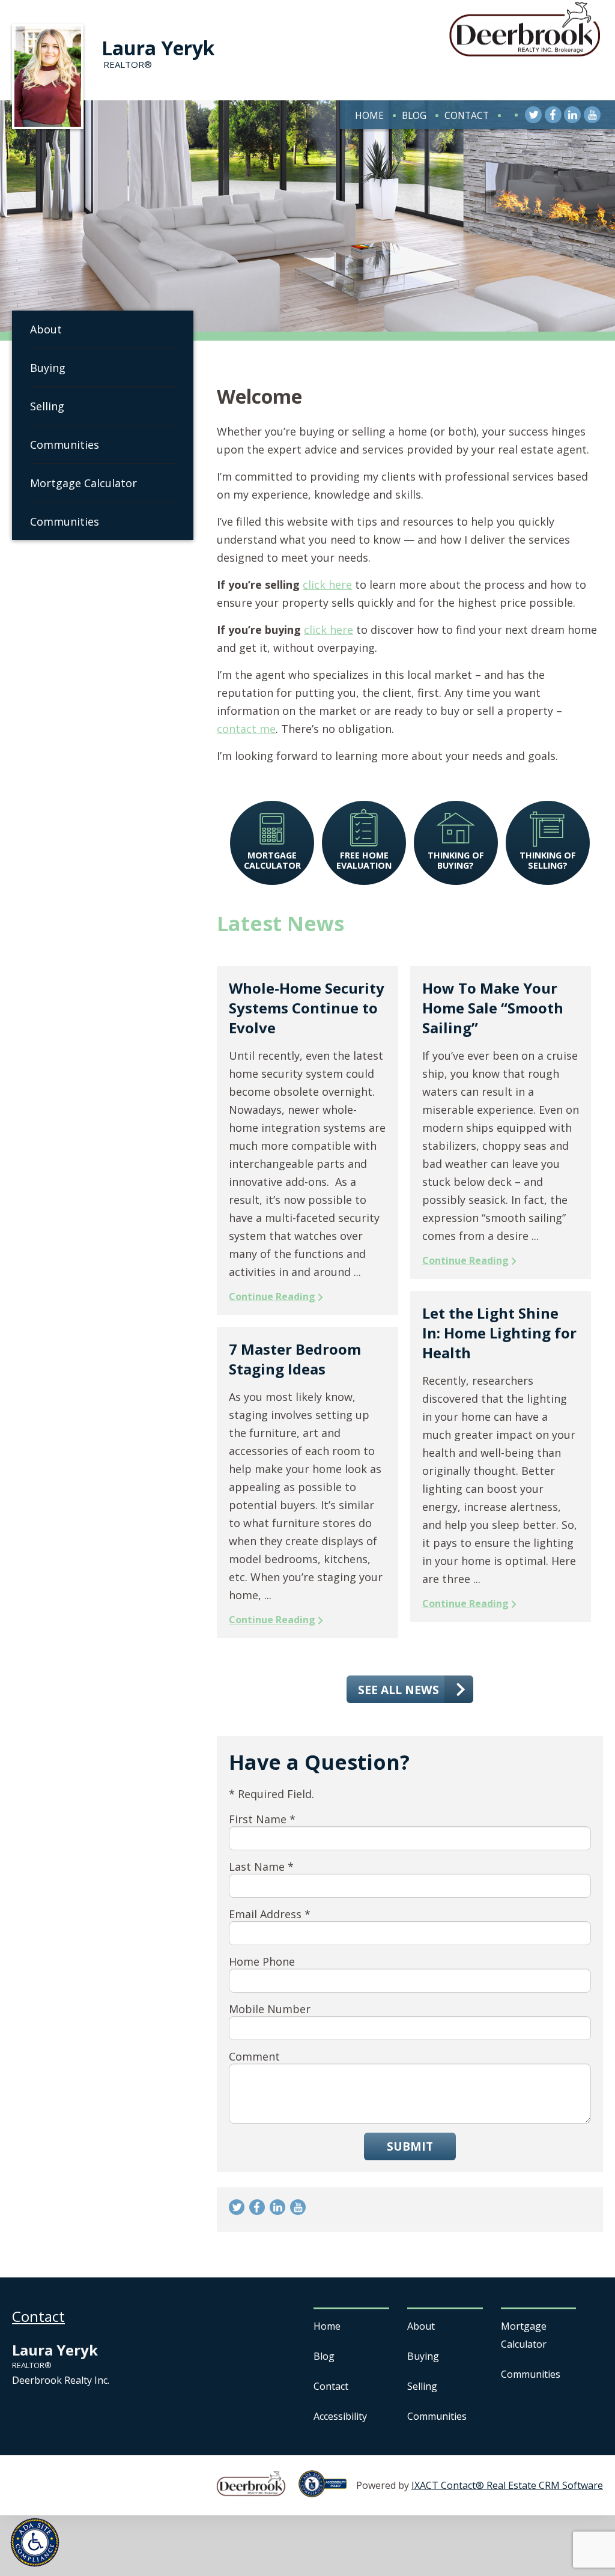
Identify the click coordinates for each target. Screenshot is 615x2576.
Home (369, 115)
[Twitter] (533, 115)
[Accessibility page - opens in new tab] (327, 2491)
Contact (467, 115)
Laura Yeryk (158, 48)
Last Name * (261, 1867)
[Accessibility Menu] (35, 2542)
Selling (47, 406)
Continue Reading (272, 1296)
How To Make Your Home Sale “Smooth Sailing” (493, 1008)
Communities (65, 445)
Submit (410, 2146)
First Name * (262, 1819)
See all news (398, 1690)
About (46, 329)
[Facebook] (553, 115)
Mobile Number (270, 2009)
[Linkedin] (572, 115)
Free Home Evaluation (364, 860)
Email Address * (270, 1914)
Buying (48, 368)
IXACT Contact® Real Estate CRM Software (507, 2485)
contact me (246, 729)
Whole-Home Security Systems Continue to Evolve (307, 1008)
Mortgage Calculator (83, 483)
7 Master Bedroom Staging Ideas (295, 1359)
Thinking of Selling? (548, 860)
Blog (414, 115)
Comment (254, 2056)
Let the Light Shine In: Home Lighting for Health (499, 1333)
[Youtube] (592, 115)
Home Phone (262, 1961)
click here (327, 585)
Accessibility (340, 2416)
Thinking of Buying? (456, 860)
